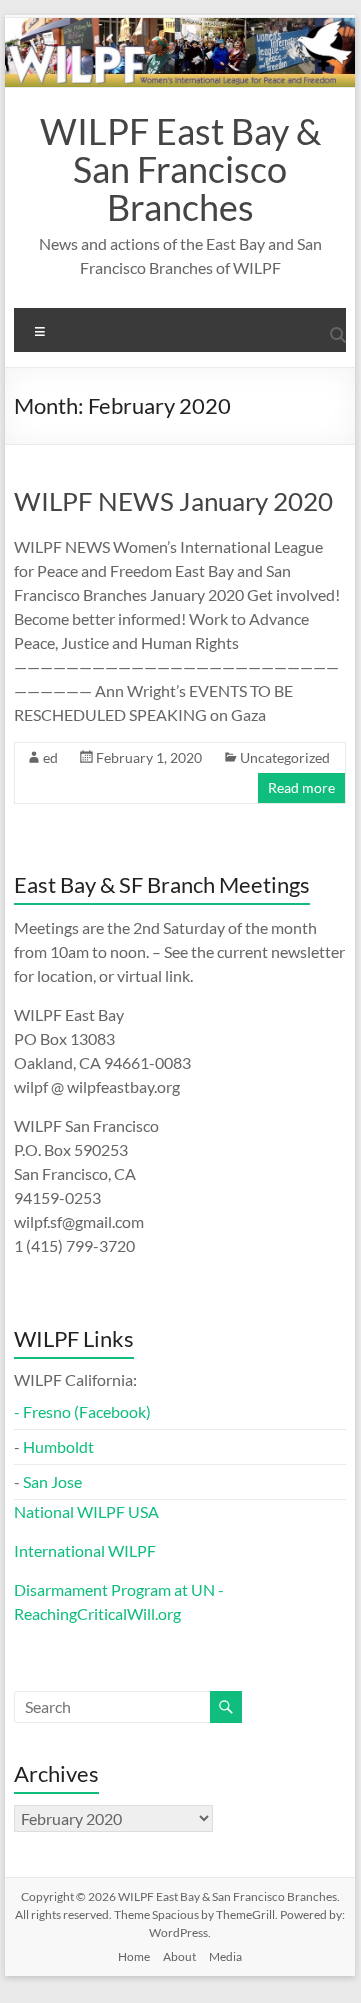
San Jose (52, 1481)
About (179, 1956)
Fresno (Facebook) (87, 1411)
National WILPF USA (86, 1511)
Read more (301, 787)
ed (50, 757)
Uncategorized (285, 757)
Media (225, 1956)
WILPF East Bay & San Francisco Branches (180, 169)
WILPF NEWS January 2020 (173, 501)
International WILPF (85, 1550)
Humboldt (58, 1446)
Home (134, 1956)
